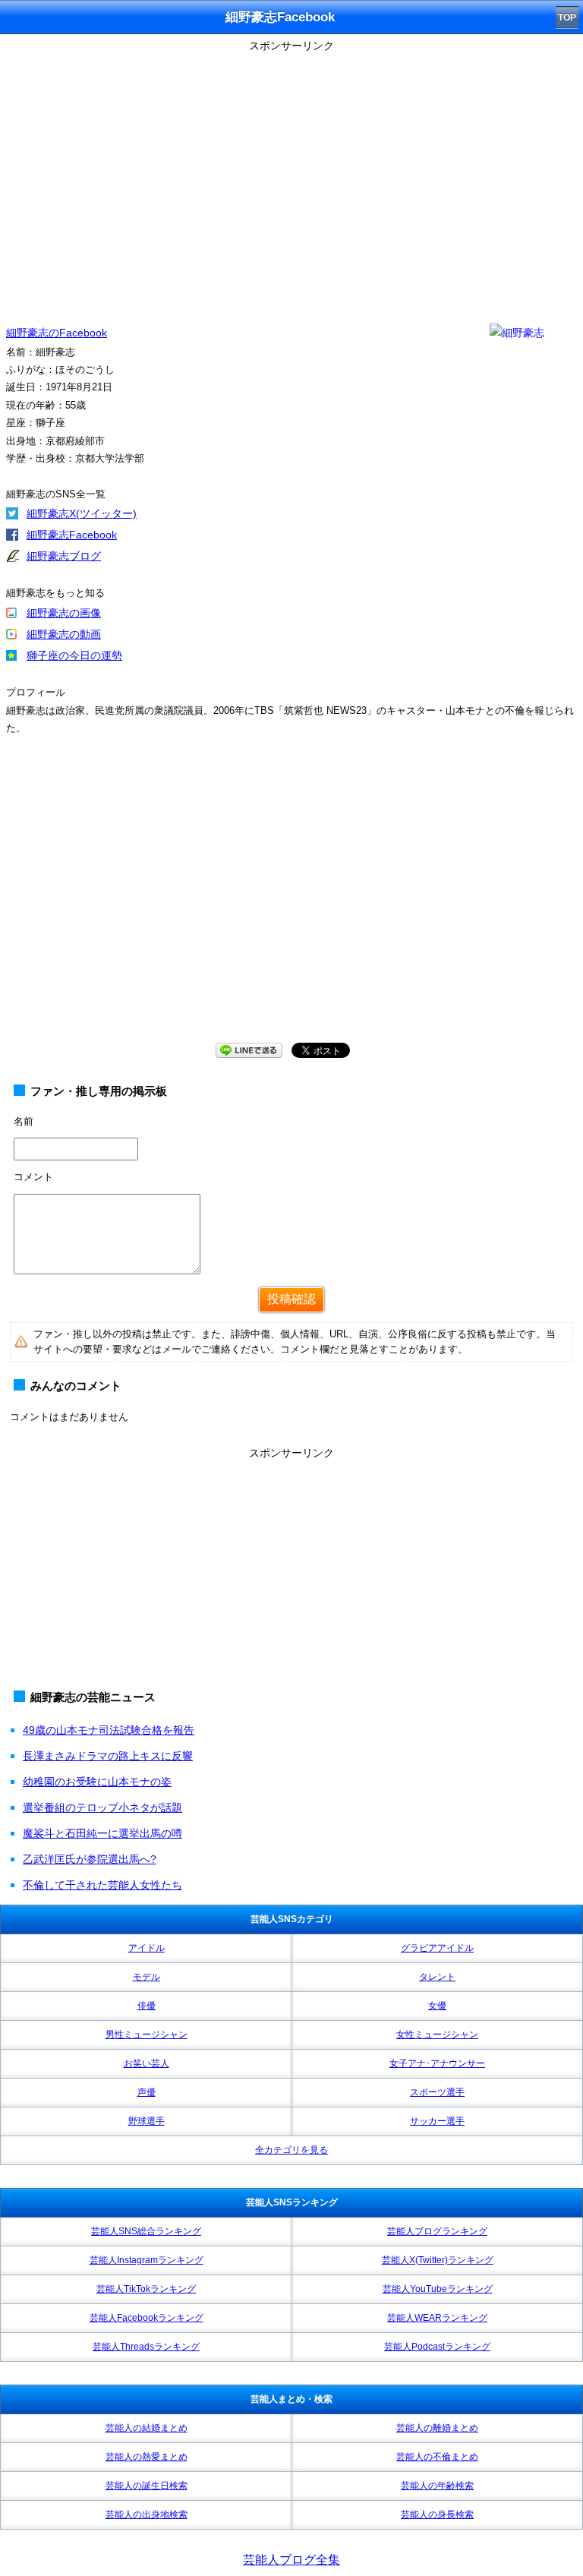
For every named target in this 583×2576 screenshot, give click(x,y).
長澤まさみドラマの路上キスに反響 (108, 1756)
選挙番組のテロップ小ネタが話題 (102, 1807)
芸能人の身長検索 (437, 2514)
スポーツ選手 (437, 2092)
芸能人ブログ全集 (291, 2560)
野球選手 (147, 2121)
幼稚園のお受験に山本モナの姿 (97, 1782)
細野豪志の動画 (64, 634)
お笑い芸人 (147, 2063)
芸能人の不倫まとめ (437, 2457)
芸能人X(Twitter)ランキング (438, 2260)
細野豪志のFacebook (57, 333)
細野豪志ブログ (64, 556)
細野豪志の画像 (64, 613)
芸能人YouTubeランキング (438, 2289)
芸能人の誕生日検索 (147, 2486)
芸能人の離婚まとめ (437, 2428)
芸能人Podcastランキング (437, 2347)
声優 (147, 2092)
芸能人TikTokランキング (146, 2289)
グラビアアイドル (437, 1948)
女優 (437, 2006)
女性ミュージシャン (437, 2035)
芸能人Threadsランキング (146, 2347)
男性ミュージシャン (147, 2035)
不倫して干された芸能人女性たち (102, 1885)
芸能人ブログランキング (437, 2231)
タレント (437, 1977)
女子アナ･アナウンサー (437, 2063)
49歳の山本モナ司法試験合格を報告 (109, 1730)
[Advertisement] (291, 1571)
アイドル (147, 1948)
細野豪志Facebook (72, 535)
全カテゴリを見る (291, 2150)
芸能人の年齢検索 (437, 2486)
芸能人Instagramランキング (147, 2260)
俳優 (147, 2006)
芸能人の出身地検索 (147, 2514)
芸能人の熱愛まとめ (147, 2457)
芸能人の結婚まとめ (147, 2428)
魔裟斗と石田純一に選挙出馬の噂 (102, 1833)
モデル (147, 1977)
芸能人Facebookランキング (147, 2318)
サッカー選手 (437, 2121)
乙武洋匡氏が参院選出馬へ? (90, 1859)
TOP (567, 17)
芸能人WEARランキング (437, 2318)
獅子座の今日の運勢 (74, 655)
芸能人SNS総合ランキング (146, 2231)
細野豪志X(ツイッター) (82, 513)
